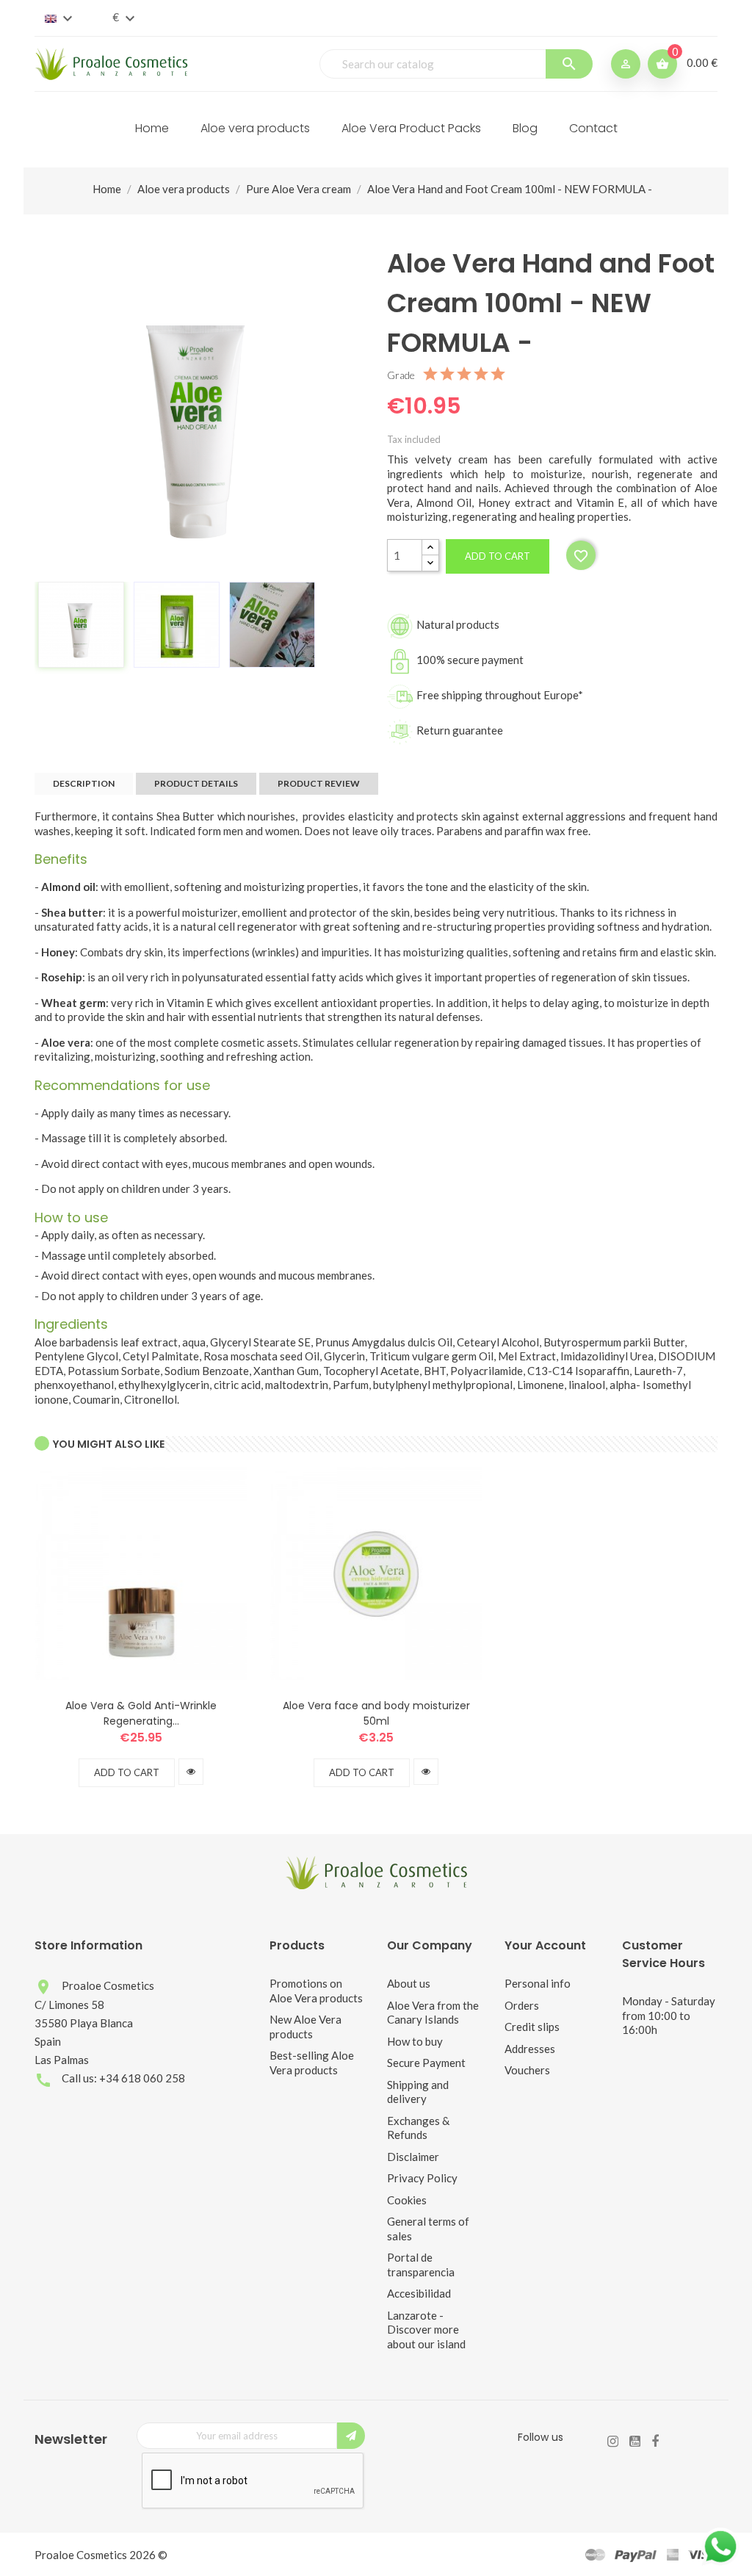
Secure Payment (426, 2063)
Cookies (407, 2200)
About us (409, 1983)
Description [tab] (84, 783)
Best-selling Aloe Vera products (312, 2063)
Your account (545, 1945)
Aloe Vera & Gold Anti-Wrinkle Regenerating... (141, 1713)
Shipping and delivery (418, 2092)
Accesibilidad (419, 2293)
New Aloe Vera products (305, 2027)
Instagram (613, 2442)
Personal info (538, 1983)
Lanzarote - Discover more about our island (426, 2330)
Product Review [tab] (319, 783)
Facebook (655, 2442)
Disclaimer (413, 2157)
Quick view (191, 1772)
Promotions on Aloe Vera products (316, 1991)
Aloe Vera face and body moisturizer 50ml (376, 1713)
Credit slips (532, 2027)
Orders (522, 2005)
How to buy (415, 2041)
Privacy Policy (422, 2178)
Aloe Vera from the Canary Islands (433, 2013)
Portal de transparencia (421, 2265)
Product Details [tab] (196, 783)
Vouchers (527, 2070)
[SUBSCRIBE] (351, 2436)
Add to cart (498, 556)
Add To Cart (127, 1772)
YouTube (635, 2442)
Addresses (530, 2049)
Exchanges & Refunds (418, 2128)
